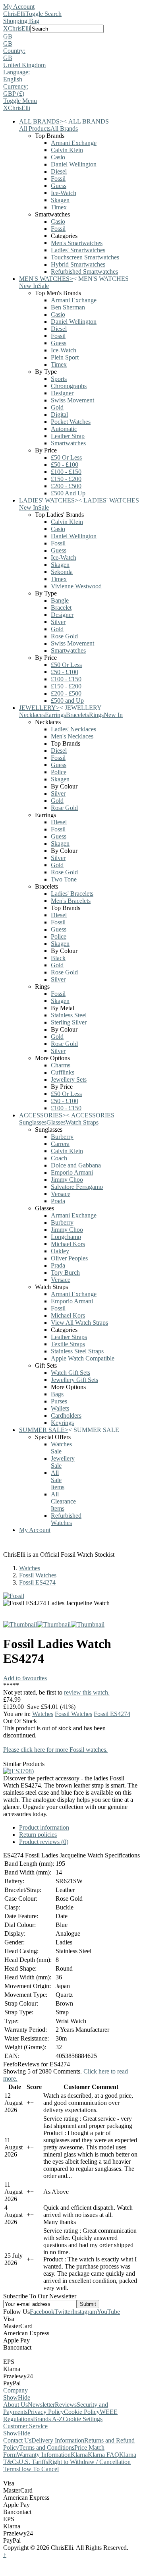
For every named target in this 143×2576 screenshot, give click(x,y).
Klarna (79, 2455)
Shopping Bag (21, 21)
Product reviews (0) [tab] (44, 1842)
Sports (59, 379)
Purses (59, 1401)
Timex (59, 207)
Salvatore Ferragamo (77, 1187)
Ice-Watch (64, 193)
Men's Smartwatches (77, 243)
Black (58, 958)
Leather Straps (69, 1337)
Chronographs (69, 386)
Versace (61, 1194)
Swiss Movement (72, 400)
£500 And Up (68, 493)
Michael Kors (68, 1244)
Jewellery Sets (69, 1079)
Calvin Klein (67, 150)
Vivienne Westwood (76, 586)
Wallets (60, 1408)
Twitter (63, 2312)
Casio (58, 157)
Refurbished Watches (66, 1519)
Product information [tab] (44, 1827)
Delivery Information (58, 2440)
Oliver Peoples (69, 1258)
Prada (58, 1201)
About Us (15, 2405)
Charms (61, 1065)
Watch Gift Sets (71, 1373)
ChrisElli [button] (19, 28)
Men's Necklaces (72, 736)
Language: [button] (16, 72)
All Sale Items (58, 1480)
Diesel (59, 171)
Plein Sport (65, 357)
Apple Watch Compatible (83, 1358)
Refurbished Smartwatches (84, 272)
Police (59, 772)
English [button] (13, 79)
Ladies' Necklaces (73, 729)
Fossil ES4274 (37, 1582)
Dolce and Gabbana (76, 1165)
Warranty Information (44, 2455)
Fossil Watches (38, 1575)
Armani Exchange (74, 143)
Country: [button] (14, 51)
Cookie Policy (82, 2412)
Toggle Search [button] (43, 14)
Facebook (42, 2312)
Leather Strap (68, 436)
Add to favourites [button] (25, 1678)
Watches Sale (61, 1448)
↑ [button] (5, 2555)
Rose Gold (64, 636)
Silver (58, 622)
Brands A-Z (48, 2419)
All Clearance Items (63, 1501)
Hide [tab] (24, 2397)
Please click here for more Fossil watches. (55, 1750)
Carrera (60, 1144)
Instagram (85, 2312)
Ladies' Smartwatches (78, 250)
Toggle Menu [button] (20, 101)
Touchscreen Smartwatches (85, 257)
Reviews (66, 2405)
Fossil (58, 179)
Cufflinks (63, 1072)
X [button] (6, 28)
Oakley (60, 1251)
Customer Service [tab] (25, 2426)
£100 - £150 (66, 472)
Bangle (60, 600)
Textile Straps (68, 1344)
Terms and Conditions (47, 2447)
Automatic (64, 429)
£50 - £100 (65, 465)
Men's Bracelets (71, 901)
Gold (57, 407)
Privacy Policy (46, 2412)
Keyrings (62, 1423)
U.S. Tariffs (33, 2462)
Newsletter (41, 2405)
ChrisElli (14, 14)
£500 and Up (67, 701)
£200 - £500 (66, 486)
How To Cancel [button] (39, 2469)
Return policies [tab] (38, 1835)
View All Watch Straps (79, 1323)
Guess (59, 186)
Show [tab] (11, 2397)
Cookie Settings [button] (83, 2419)
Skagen (60, 200)
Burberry (62, 1137)
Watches (30, 1568)
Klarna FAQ (103, 2455)
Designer (62, 393)
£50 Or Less (66, 457)
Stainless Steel (69, 1015)
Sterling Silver (69, 1022)
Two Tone (64, 879)
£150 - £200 (66, 479)
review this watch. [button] (87, 1692)
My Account (19, 7)
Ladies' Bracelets (72, 894)
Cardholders (66, 1416)
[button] (71, 37)
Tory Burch (65, 1273)
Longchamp (66, 1237)
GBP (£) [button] (14, 94)
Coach (59, 1158)
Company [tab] (15, 2390)
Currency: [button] (16, 86)
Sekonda (62, 572)
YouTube (108, 2312)
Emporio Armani (72, 1172)
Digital (59, 415)
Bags (57, 1394)
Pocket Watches (71, 422)
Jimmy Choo (67, 1180)
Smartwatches (68, 443)
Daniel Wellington (74, 164)
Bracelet (61, 608)
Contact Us (17, 2440)
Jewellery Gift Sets (74, 1380)
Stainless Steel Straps (77, 1351)
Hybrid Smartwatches (78, 264)
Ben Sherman (68, 307)
